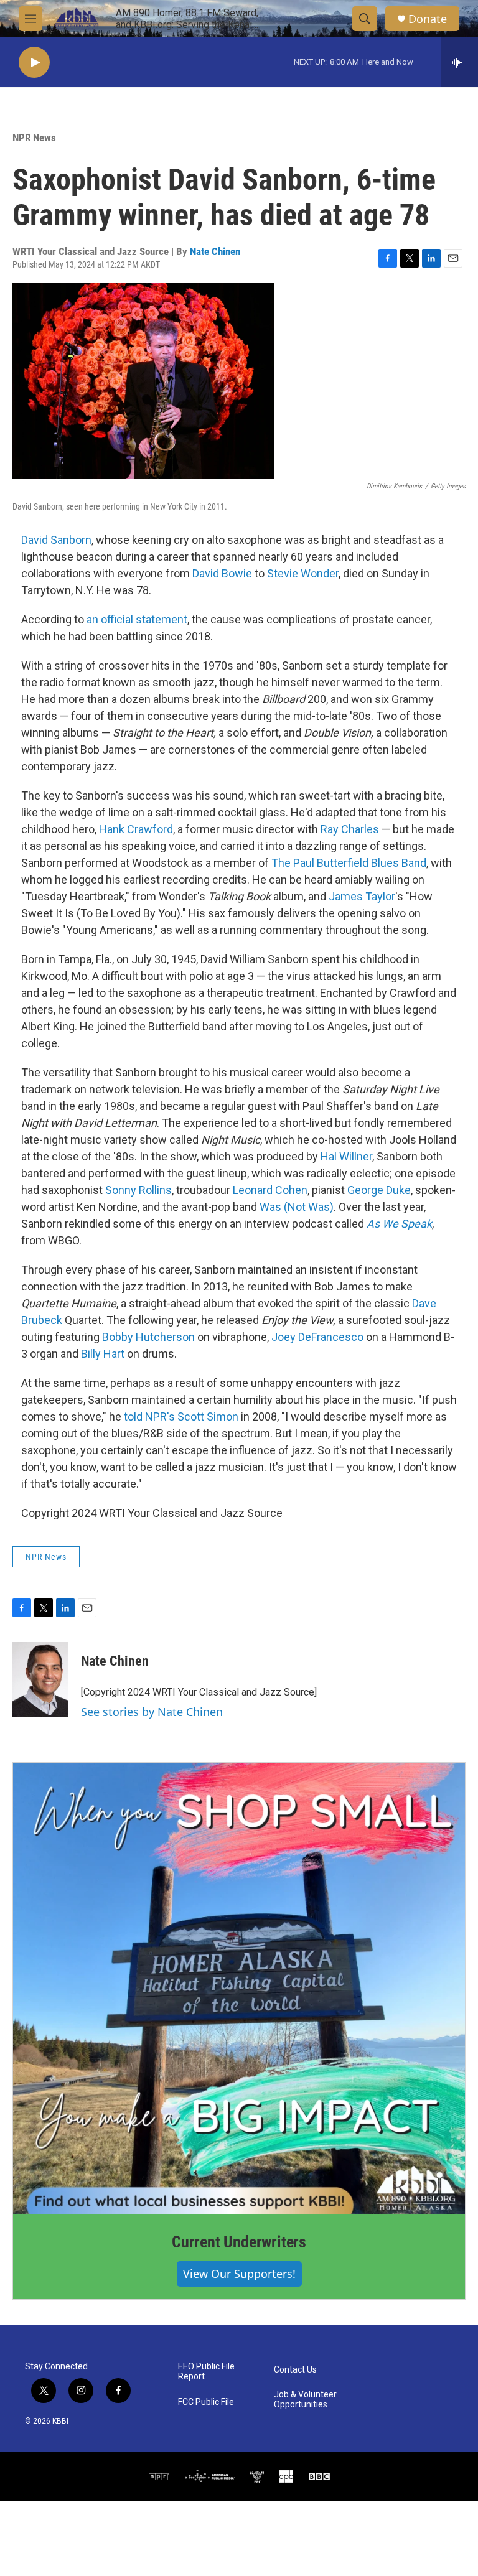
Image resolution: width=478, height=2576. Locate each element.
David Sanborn (56, 540)
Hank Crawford (136, 829)
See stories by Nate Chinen (152, 1712)
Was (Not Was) (297, 1207)
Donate (428, 19)
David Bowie (222, 573)
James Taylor (362, 896)
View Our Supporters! (239, 2274)
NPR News (34, 138)
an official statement (137, 619)
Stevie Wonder (303, 573)
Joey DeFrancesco (317, 1337)
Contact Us (295, 2370)
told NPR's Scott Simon (181, 1416)
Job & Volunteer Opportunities (305, 2400)
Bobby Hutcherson (148, 1337)
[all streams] (460, 62)
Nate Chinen (215, 251)
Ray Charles (350, 829)
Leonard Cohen (270, 1190)
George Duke (379, 1190)
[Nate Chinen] (40, 1679)
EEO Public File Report (206, 2372)
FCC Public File (206, 2402)
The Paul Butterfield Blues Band (349, 863)
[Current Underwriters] (239, 1989)
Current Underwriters (239, 2242)
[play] (34, 63)
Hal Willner (346, 1156)
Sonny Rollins (138, 1190)
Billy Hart (103, 1354)
